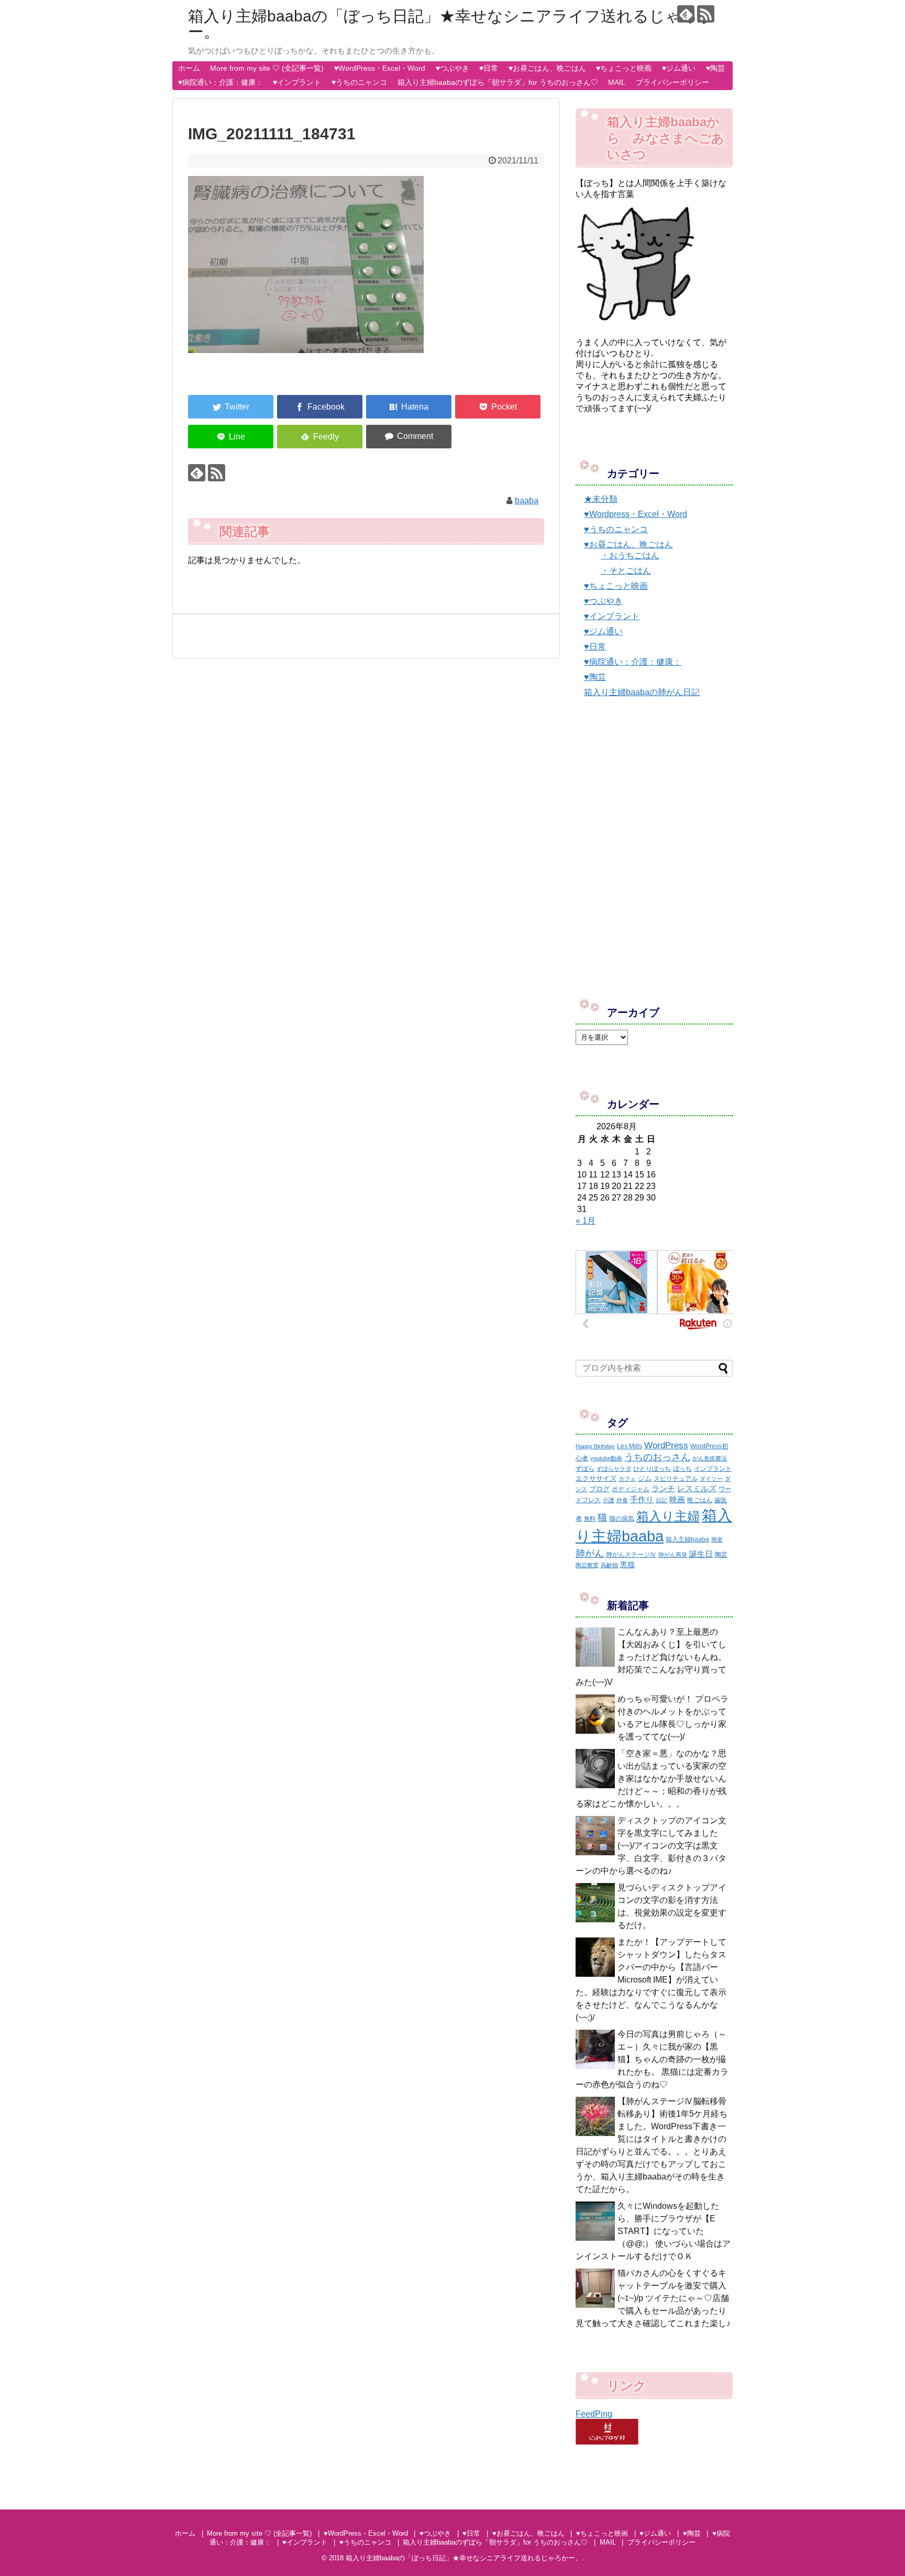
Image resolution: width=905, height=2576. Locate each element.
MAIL (617, 82)
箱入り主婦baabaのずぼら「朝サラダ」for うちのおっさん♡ (498, 82)
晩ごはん (700, 1500)
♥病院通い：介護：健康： (220, 82)
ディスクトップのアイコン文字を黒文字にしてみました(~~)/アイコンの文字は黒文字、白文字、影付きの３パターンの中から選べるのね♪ (651, 1846)
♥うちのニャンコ (359, 82)
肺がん (590, 1554)
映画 (677, 1499)
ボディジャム (631, 1489)
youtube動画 (606, 1458)
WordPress (666, 1445)
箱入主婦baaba (687, 1539)
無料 (590, 1518)
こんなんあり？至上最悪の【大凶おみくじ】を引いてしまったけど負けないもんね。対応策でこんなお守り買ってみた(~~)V (651, 1657)
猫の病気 (622, 1518)
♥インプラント (297, 82)
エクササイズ (596, 1478)
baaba (527, 500)
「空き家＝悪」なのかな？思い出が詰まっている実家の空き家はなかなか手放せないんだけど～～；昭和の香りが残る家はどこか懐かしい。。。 (651, 1779)
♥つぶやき (452, 68)
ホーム (189, 68)
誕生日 (701, 1554)
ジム (645, 1478)
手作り (642, 1499)
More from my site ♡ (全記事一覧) (267, 68)
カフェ (627, 1479)
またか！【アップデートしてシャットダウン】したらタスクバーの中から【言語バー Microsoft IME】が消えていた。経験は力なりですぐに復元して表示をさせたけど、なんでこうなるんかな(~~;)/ (651, 1980)
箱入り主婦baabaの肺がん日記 (642, 692)
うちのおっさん (657, 1457)
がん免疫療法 (710, 1458)
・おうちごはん (630, 555)
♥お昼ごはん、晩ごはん (547, 68)
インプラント (713, 1469)
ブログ (599, 1489)
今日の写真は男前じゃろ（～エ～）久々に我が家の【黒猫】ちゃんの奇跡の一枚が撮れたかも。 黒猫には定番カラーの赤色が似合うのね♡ (652, 2059)
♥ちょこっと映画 (624, 68)
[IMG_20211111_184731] (409, 407)
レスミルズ (697, 1488)
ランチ (663, 1488)
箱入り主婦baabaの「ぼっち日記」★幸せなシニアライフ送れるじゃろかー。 (451, 24)
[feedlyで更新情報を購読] (686, 14)
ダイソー (711, 1479)
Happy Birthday (595, 1446)
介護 (609, 1500)
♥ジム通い (679, 68)
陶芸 (721, 1555)
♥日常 (489, 68)
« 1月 (586, 1221)
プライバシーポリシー (672, 82)
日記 (661, 1500)
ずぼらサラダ (614, 1469)
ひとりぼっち (652, 1469)
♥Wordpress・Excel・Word (636, 514)
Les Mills (630, 1446)
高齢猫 (609, 1565)
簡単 (717, 1539)
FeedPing (594, 2414)
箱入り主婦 (668, 1516)
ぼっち (682, 1469)
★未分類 (601, 499)
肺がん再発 (673, 1555)
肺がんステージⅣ (631, 1555)
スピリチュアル (676, 1479)
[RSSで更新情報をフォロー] (706, 14)
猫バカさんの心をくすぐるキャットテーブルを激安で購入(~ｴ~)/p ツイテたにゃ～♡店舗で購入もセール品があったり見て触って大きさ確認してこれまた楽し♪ (653, 2298)
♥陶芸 (715, 68)
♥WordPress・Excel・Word (380, 68)
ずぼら (585, 1469)
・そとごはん (626, 571)
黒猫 (627, 1565)
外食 (622, 1500)
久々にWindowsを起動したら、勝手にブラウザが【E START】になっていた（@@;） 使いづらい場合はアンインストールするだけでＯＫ (653, 2231)
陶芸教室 (587, 1565)
